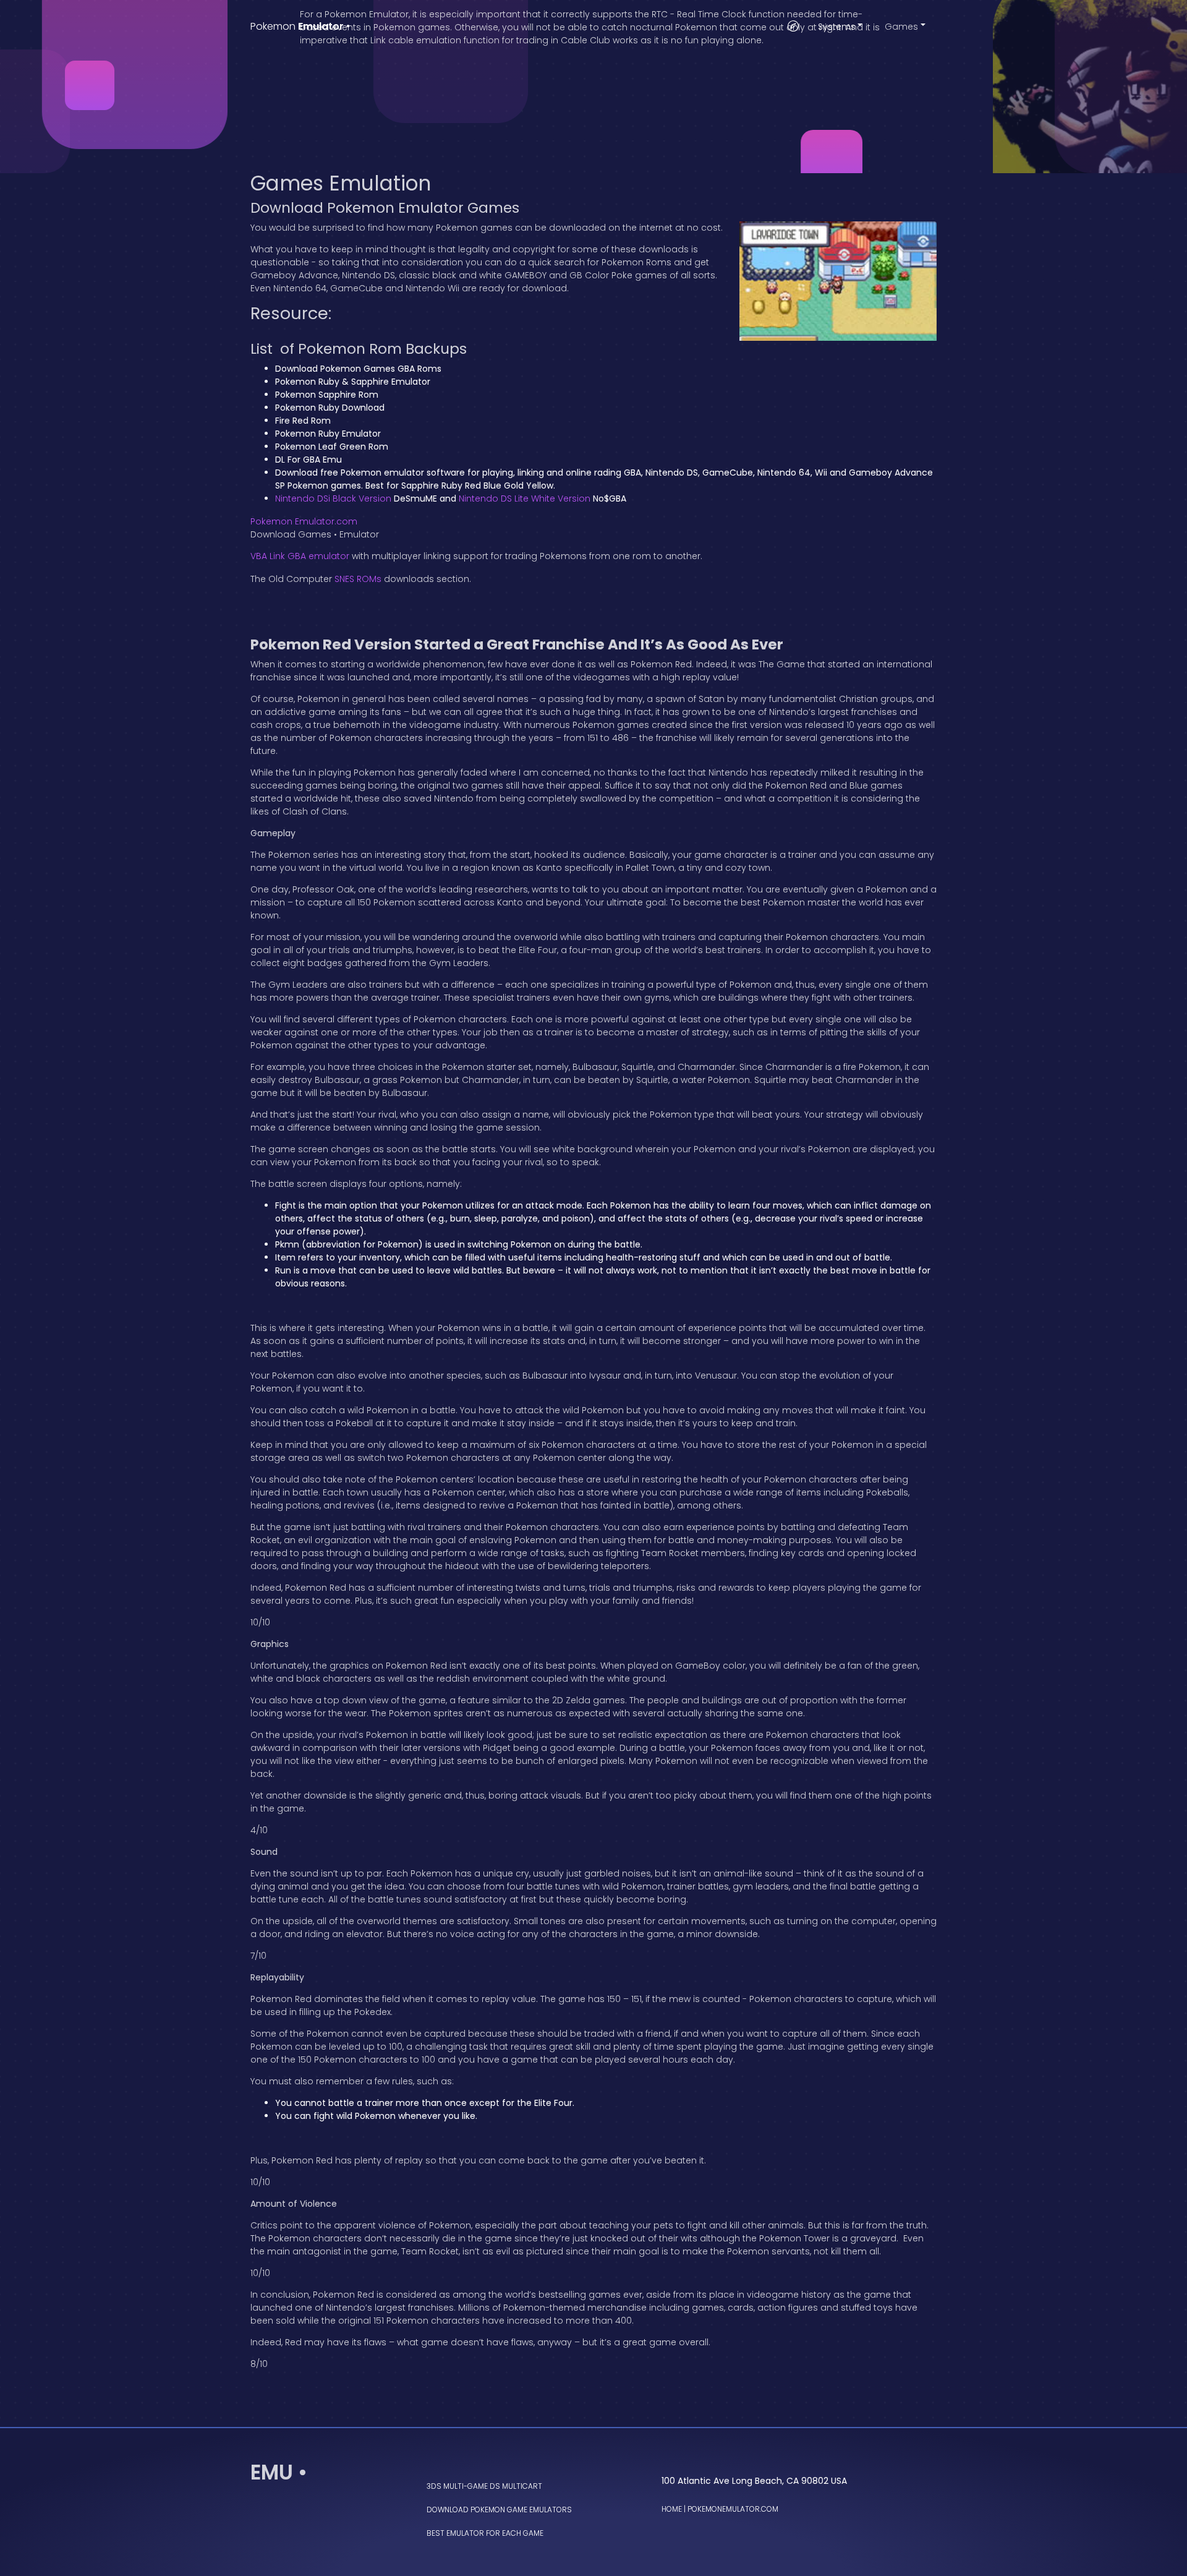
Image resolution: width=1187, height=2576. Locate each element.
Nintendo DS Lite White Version (525, 499)
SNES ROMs (358, 579)
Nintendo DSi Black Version (333, 499)
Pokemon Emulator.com (304, 521)
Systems (837, 27)
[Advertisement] (593, 87)
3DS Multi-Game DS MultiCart (484, 2486)
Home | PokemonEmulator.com (720, 2509)
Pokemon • (300, 26)
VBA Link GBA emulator (300, 556)
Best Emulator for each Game (485, 2533)
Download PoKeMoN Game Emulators (499, 2510)
